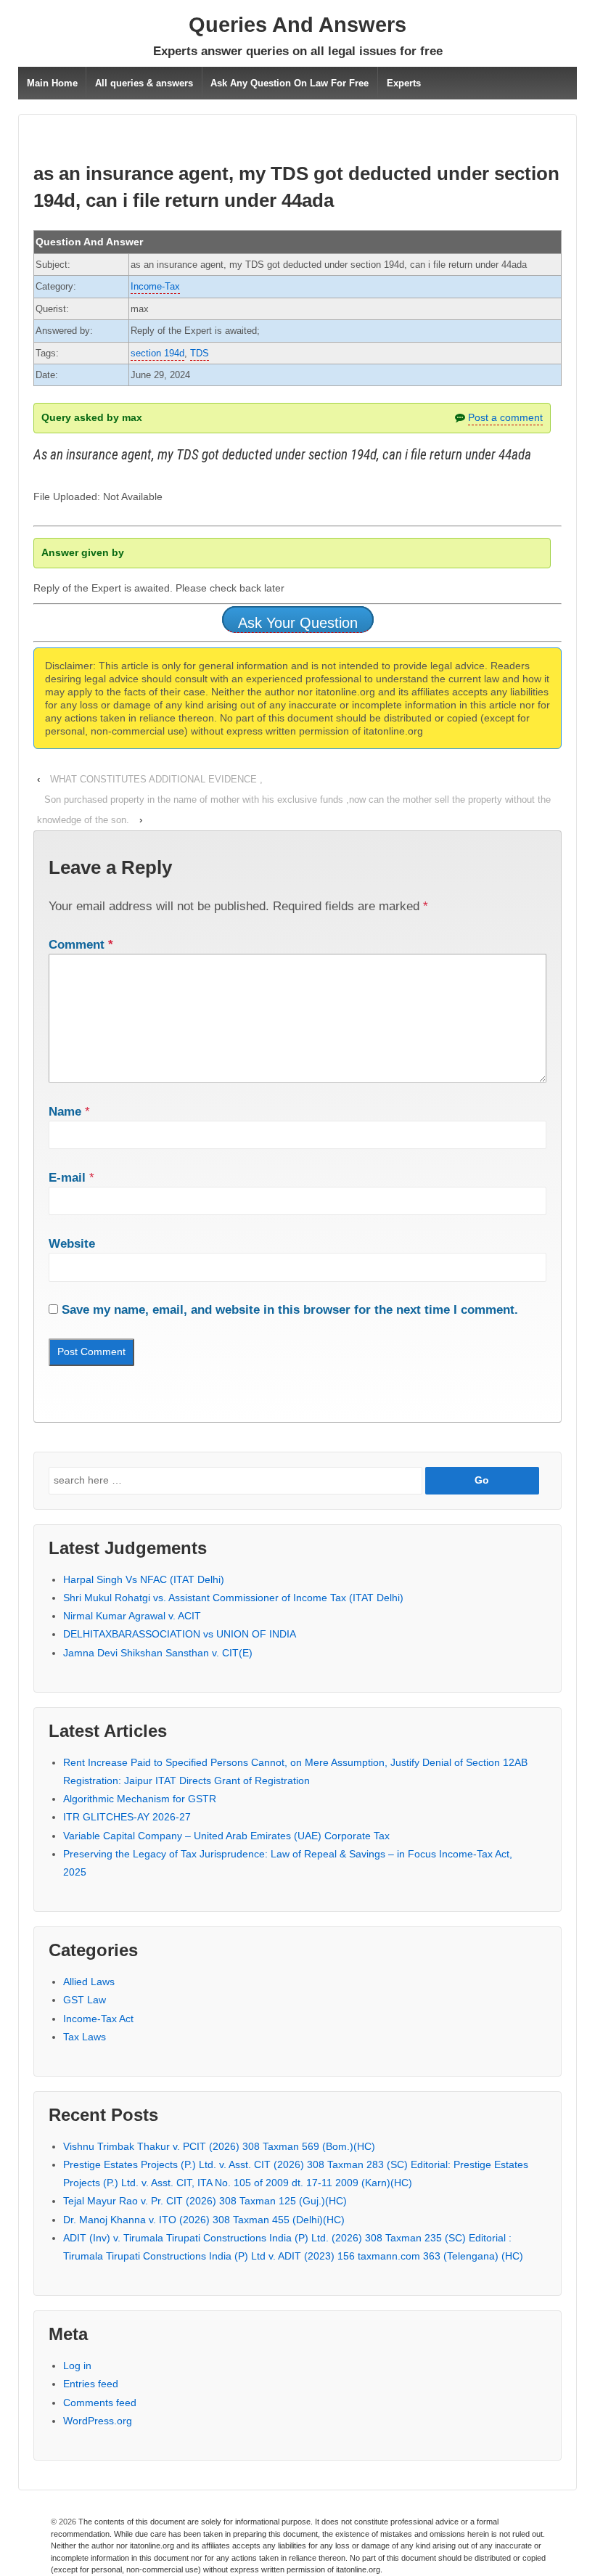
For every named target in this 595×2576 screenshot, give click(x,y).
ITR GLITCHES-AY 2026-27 (127, 1817)
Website (72, 1244)
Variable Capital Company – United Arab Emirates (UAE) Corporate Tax (226, 1836)
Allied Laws (89, 1982)
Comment (81, 945)
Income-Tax (155, 286)
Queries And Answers (297, 25)
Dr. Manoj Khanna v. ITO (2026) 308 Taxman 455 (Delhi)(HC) (204, 2220)
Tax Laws (85, 2037)
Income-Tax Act (98, 2019)
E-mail (67, 1178)
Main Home (52, 83)
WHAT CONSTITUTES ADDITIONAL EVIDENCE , (156, 779)
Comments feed (100, 2403)
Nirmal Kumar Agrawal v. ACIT (132, 1616)
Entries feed (91, 2384)
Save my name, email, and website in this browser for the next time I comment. (290, 1310)
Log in (77, 2366)
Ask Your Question (298, 623)
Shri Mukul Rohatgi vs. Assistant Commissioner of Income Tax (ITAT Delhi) (233, 1598)
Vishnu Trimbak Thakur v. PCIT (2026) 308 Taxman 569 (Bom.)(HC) (219, 2146)
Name (65, 1112)
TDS (200, 353)
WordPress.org (98, 2421)
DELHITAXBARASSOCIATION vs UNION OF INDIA (180, 1634)
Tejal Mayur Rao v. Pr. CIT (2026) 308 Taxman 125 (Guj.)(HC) (205, 2201)
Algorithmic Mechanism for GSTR (140, 1799)
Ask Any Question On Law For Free (290, 83)
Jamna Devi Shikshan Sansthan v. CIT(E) (158, 1653)
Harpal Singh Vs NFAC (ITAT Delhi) (144, 1579)
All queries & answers (144, 83)
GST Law (85, 2000)
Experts (404, 83)
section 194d (157, 353)
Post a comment (505, 417)
